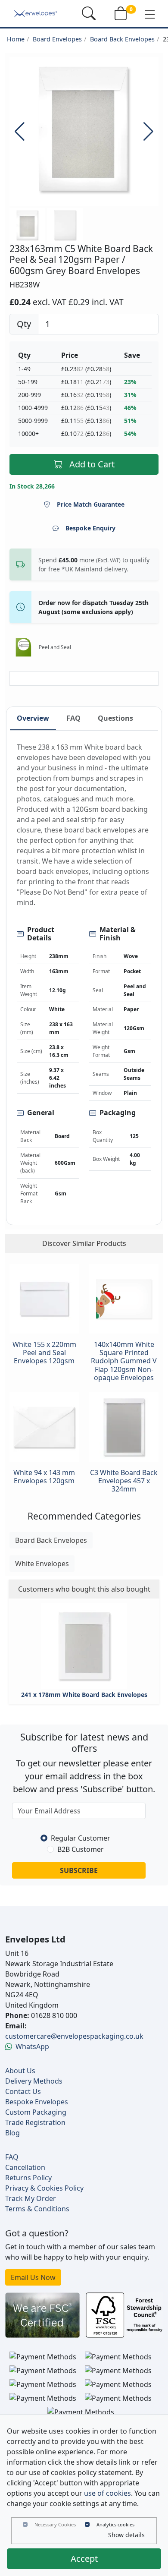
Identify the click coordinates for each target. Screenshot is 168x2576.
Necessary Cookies (55, 2524)
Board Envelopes (57, 39)
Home (16, 39)
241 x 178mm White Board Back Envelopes (84, 1695)
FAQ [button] (73, 718)
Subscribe (79, 1870)
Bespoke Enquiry (90, 528)
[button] (150, 14)
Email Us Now (33, 2277)
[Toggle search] (89, 13)
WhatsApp (32, 2046)
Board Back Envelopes (122, 39)
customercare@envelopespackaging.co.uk (74, 2036)
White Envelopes (42, 1564)
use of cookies (107, 2493)
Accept (84, 2559)
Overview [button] (33, 718)
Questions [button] (115, 718)
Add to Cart (92, 464)
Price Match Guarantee (91, 504)
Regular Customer (81, 1838)
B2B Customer (81, 1849)
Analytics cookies (115, 2524)
